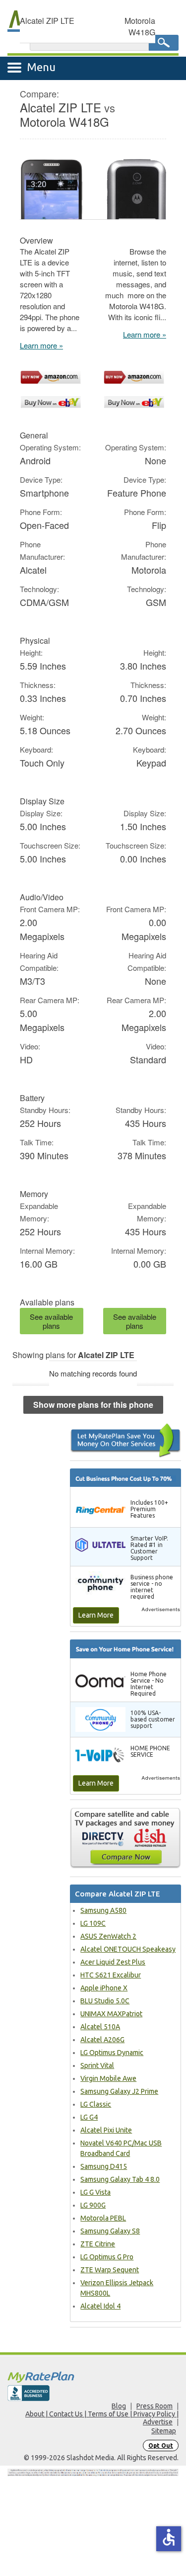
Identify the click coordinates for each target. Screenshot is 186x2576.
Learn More (96, 1615)
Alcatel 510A (100, 2027)
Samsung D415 (104, 2166)
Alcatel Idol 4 (100, 2306)
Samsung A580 (103, 1910)
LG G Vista (95, 2192)
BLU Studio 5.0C (105, 2001)
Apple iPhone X (104, 1988)
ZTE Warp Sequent (110, 2270)
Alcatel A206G (102, 2040)
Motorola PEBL (103, 2218)
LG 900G (93, 2205)
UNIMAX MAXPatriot (111, 2014)
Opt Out (161, 2446)
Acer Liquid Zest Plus (113, 1962)
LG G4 (89, 2117)
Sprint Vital (97, 2065)
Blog (119, 2406)
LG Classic (96, 2104)
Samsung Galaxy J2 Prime (119, 2091)
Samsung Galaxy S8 (110, 2231)
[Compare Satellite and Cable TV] (125, 1838)
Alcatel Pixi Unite (106, 2130)
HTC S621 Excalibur (111, 1975)
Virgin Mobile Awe (108, 2078)
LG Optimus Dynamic (112, 2053)
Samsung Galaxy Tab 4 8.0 (120, 2179)
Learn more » (41, 345)
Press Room (155, 2406)
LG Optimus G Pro (107, 2257)
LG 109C (93, 1923)
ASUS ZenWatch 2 (108, 1936)
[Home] (93, 2377)
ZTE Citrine (98, 2244)
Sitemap (164, 2431)
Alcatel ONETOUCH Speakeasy (128, 1949)
